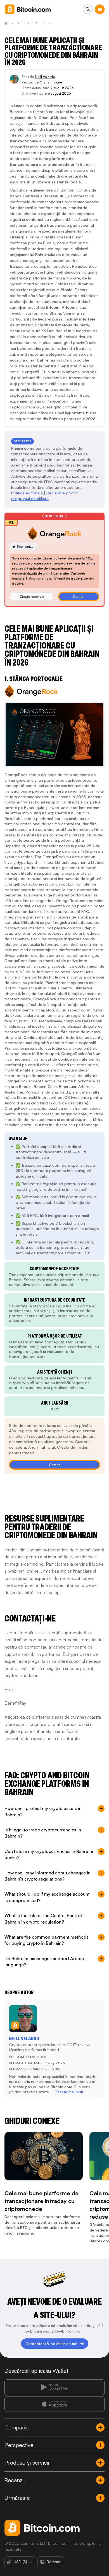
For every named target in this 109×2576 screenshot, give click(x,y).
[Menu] (100, 9)
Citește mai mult (69, 2092)
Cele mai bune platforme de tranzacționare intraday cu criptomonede (42, 2201)
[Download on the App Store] (54, 2404)
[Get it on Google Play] (54, 2387)
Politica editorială (27, 493)
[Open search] (88, 9)
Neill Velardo (45, 77)
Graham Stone (51, 82)
